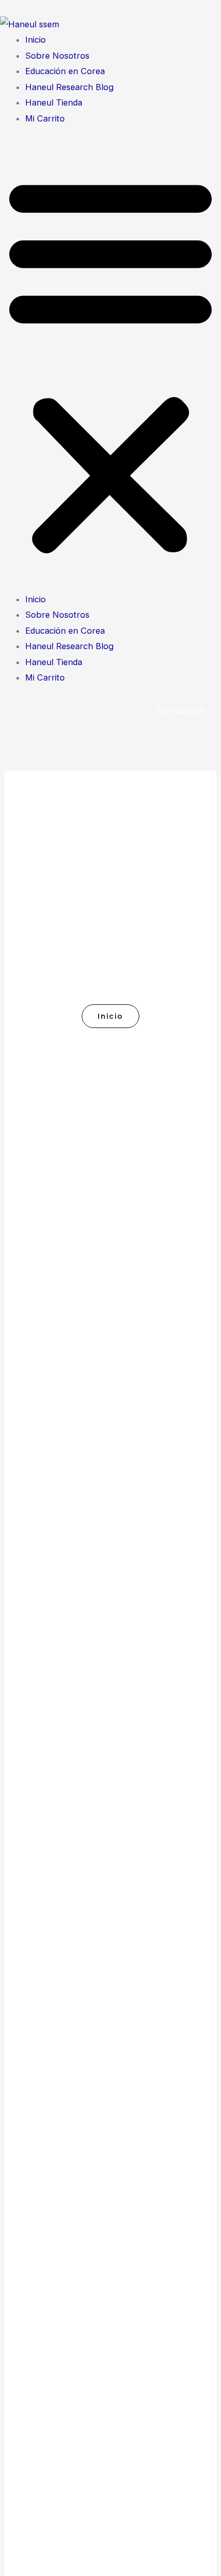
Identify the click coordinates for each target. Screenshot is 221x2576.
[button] (110, 365)
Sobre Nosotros (57, 56)
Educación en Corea (65, 71)
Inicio (35, 40)
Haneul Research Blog (69, 87)
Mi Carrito (45, 118)
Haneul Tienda (54, 102)
